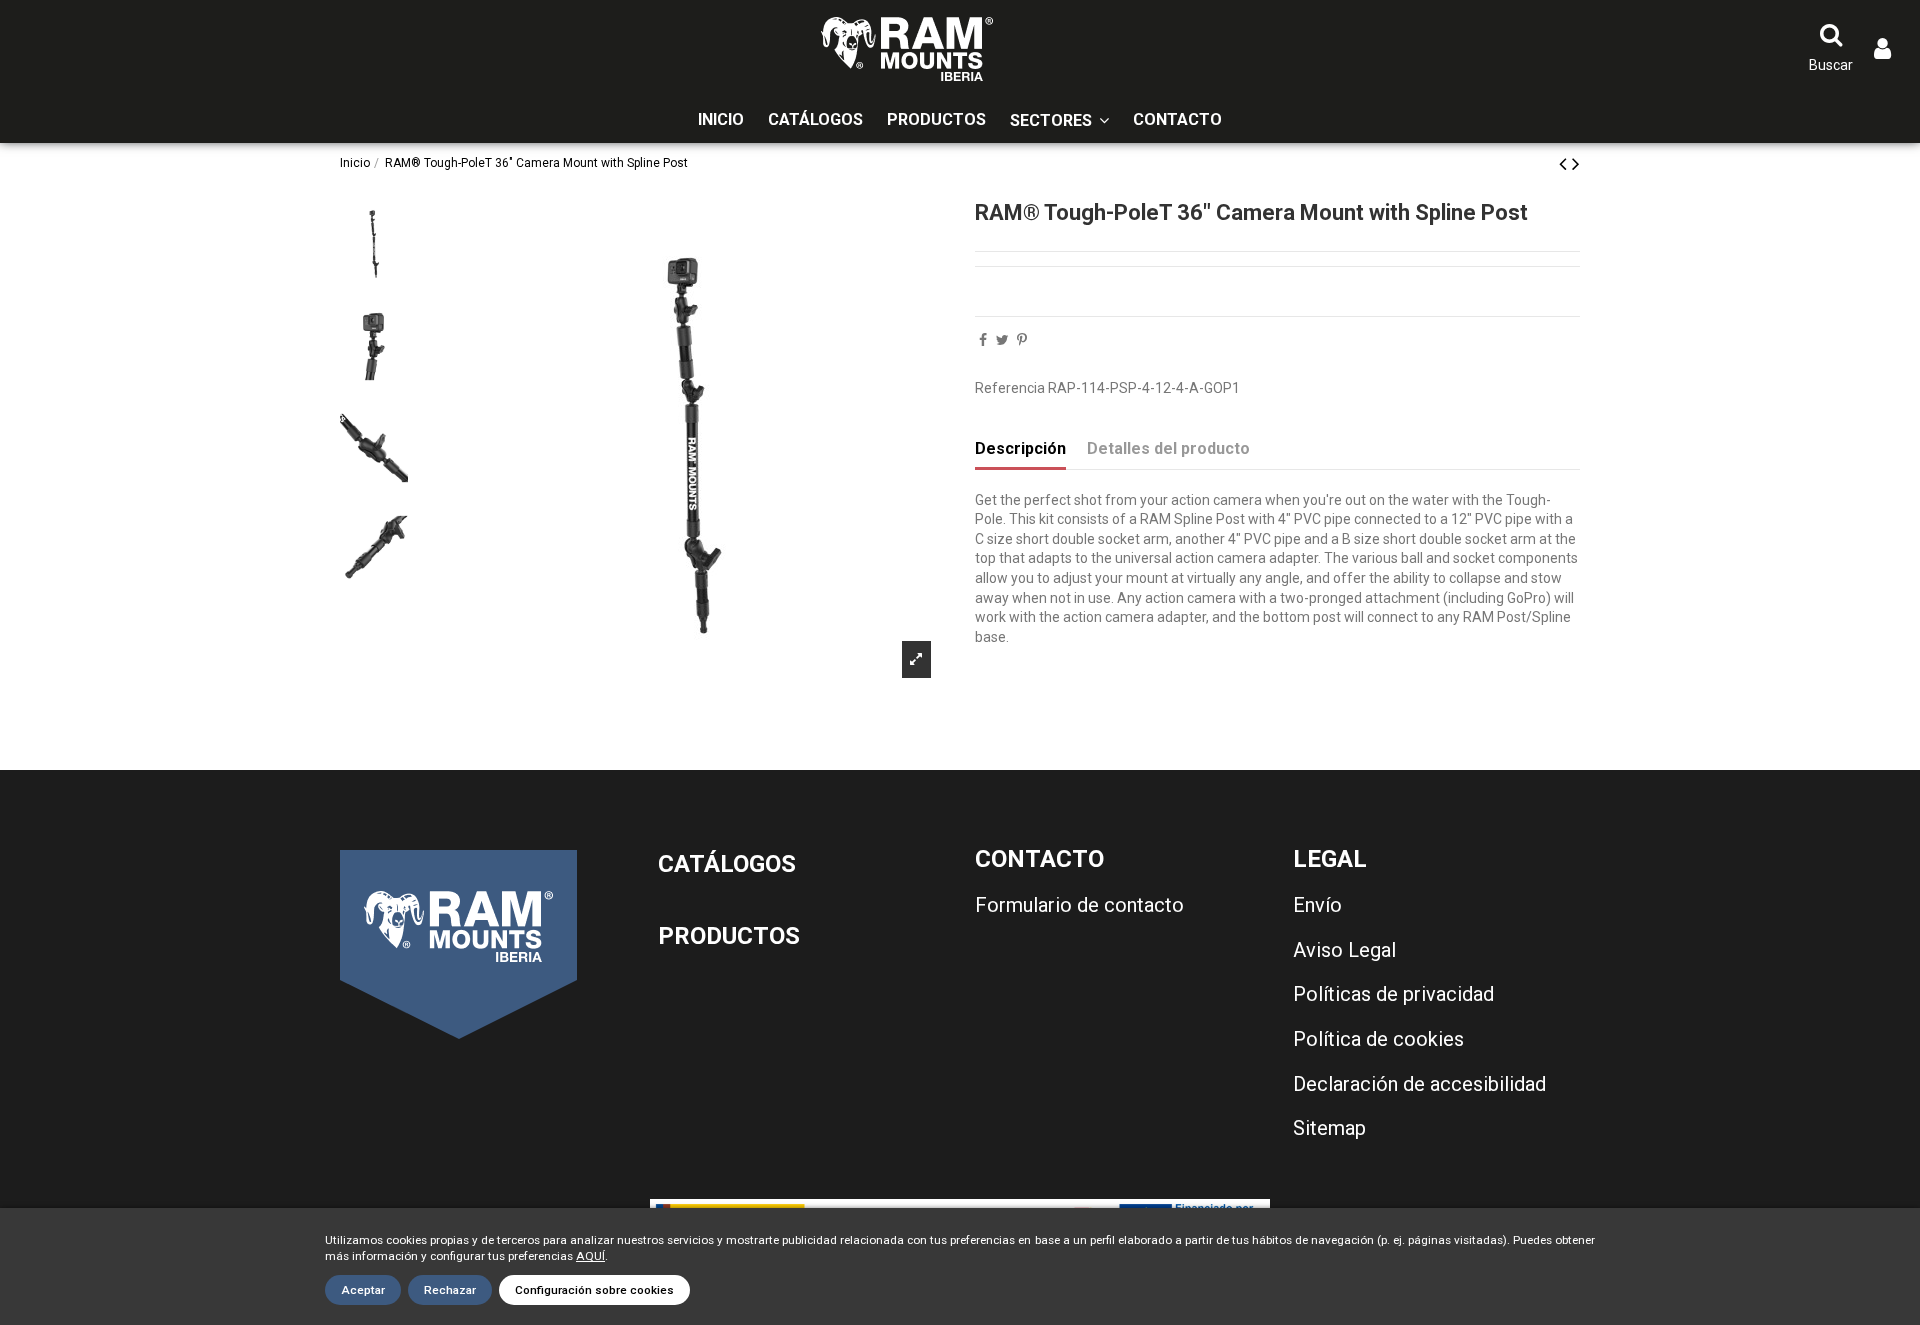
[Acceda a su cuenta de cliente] (1882, 49)
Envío (1317, 905)
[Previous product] (1565, 164)
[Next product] (1576, 164)
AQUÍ (590, 1256)
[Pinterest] (1022, 340)
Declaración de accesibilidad (1419, 1084)
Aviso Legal (1344, 950)
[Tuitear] (1002, 340)
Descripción (1020, 448)
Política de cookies (1378, 1039)
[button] (1059, 120)
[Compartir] (983, 340)
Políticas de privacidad (1393, 994)
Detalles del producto (1168, 448)
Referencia (1010, 388)
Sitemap (1329, 1128)
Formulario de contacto (1079, 905)
